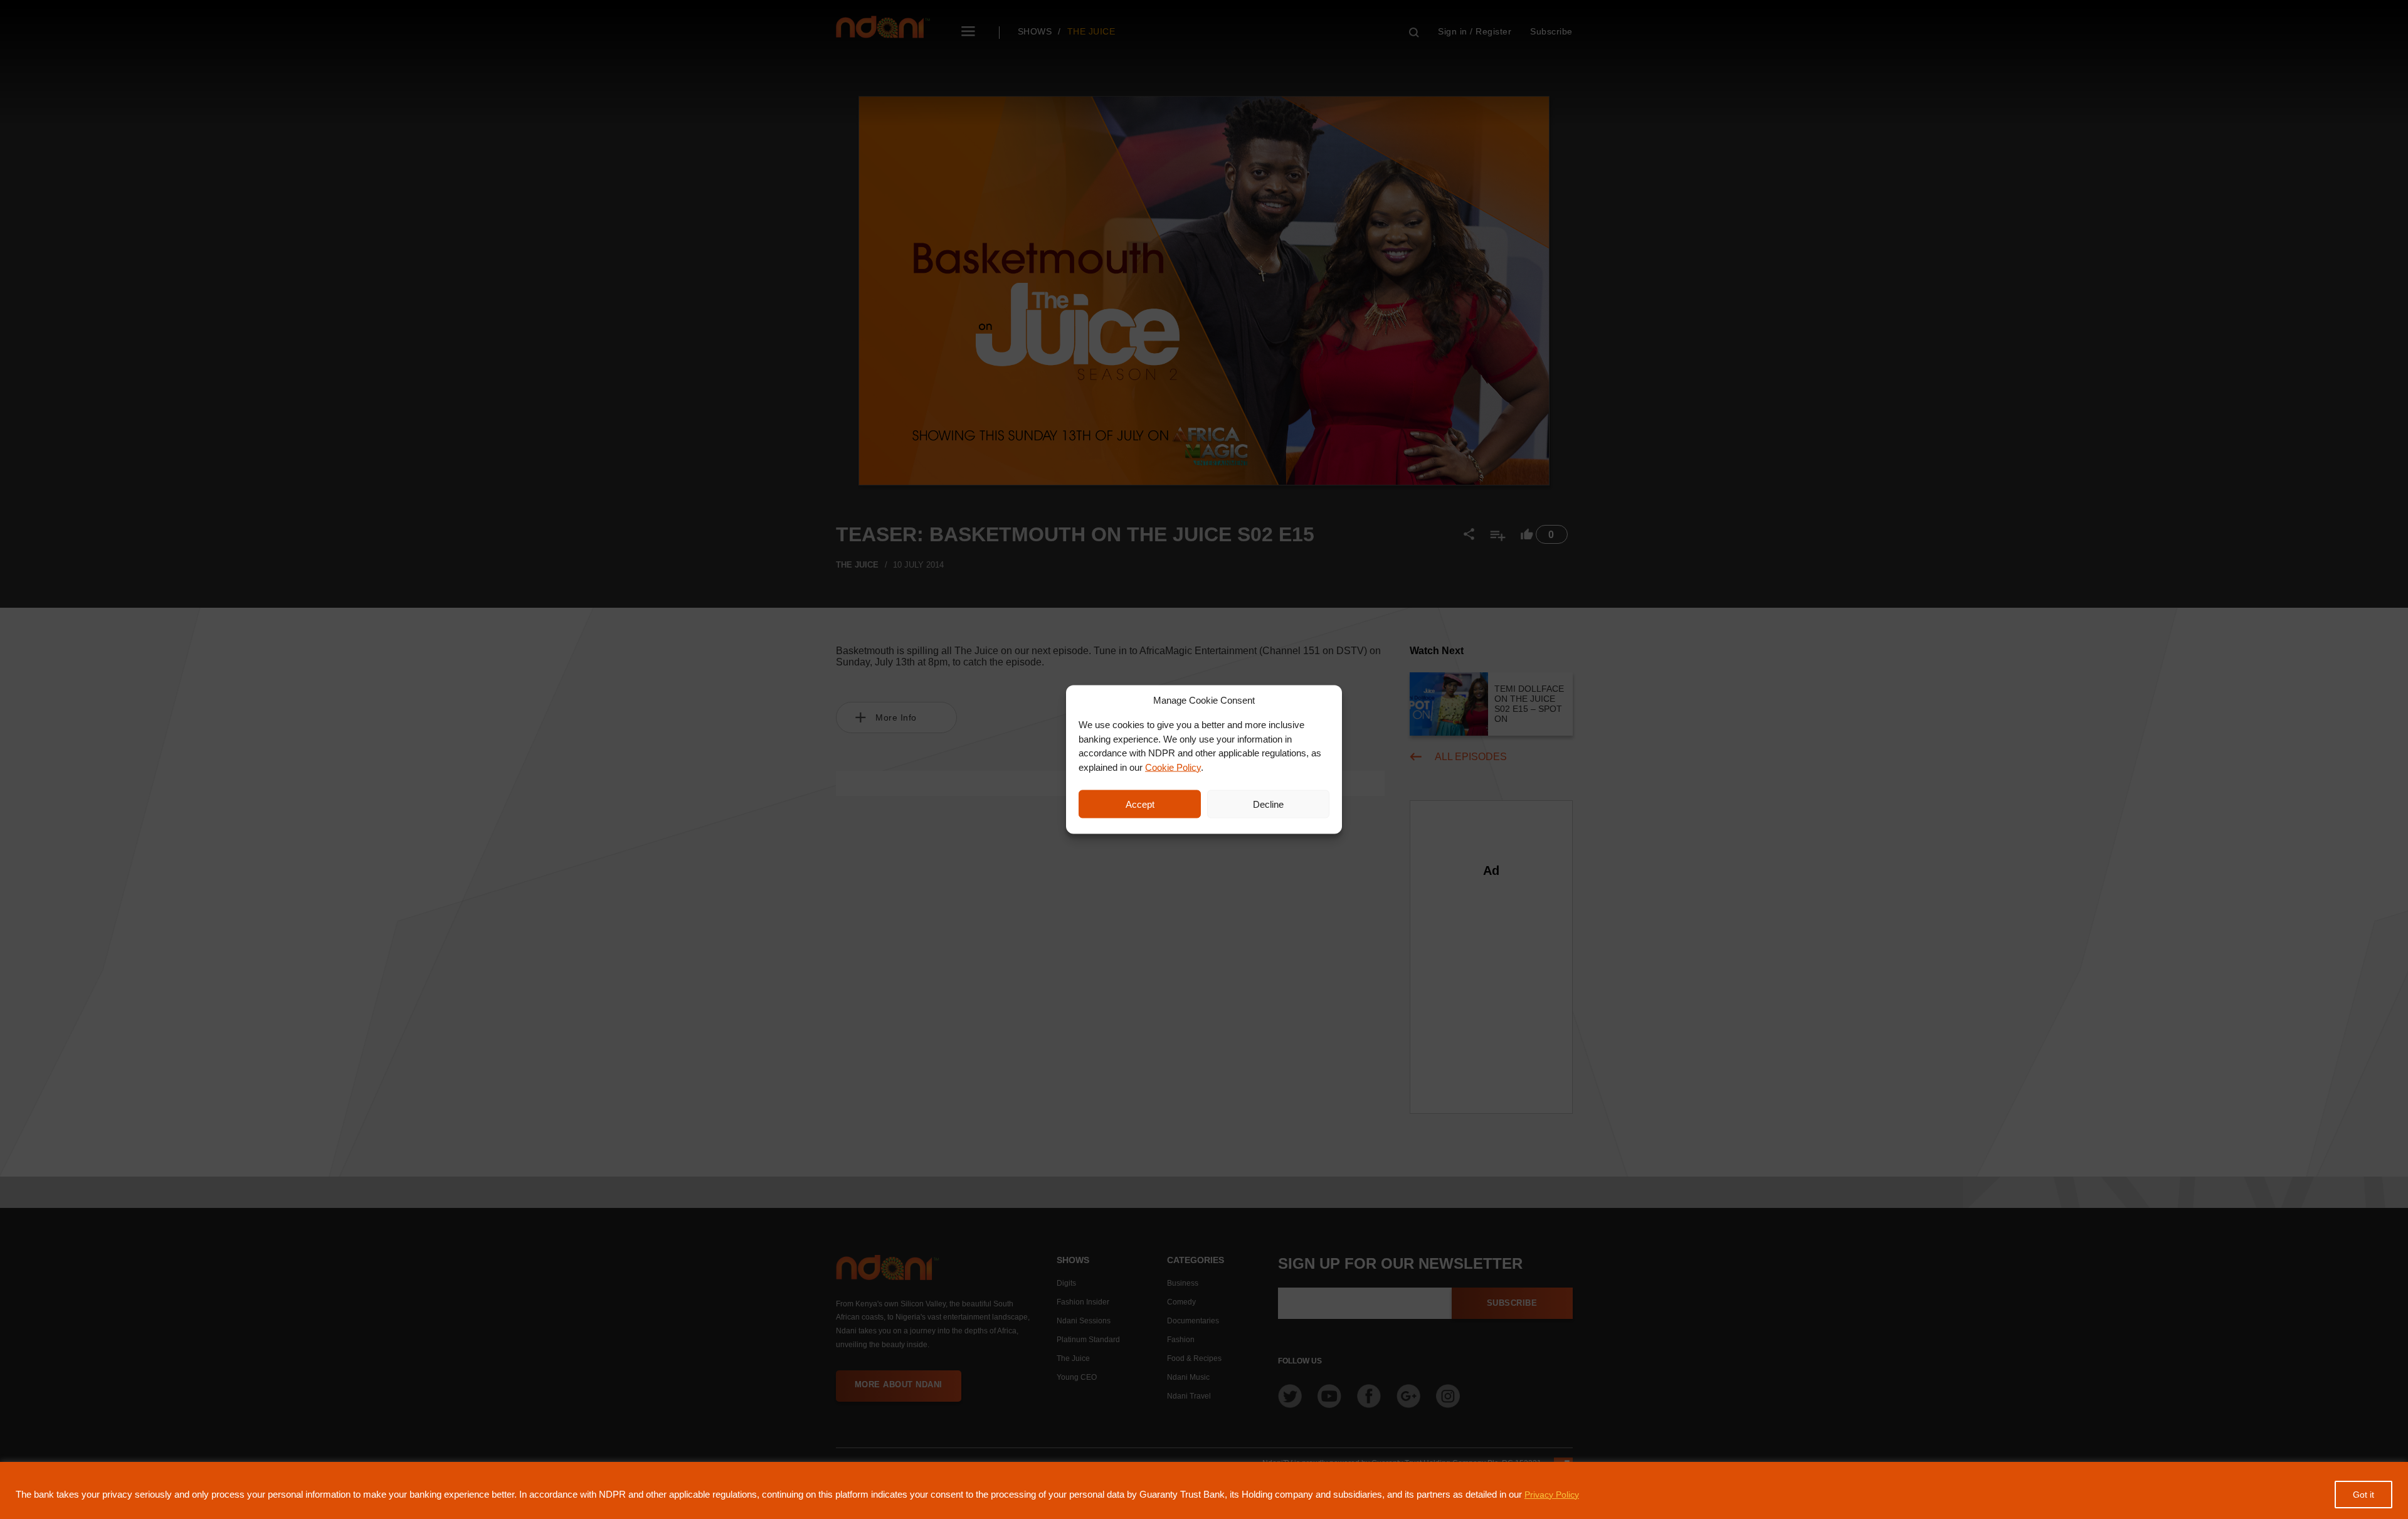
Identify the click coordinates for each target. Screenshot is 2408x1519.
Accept (1140, 804)
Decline (1268, 804)
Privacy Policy (1552, 1495)
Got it (2363, 1495)
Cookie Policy (1173, 767)
